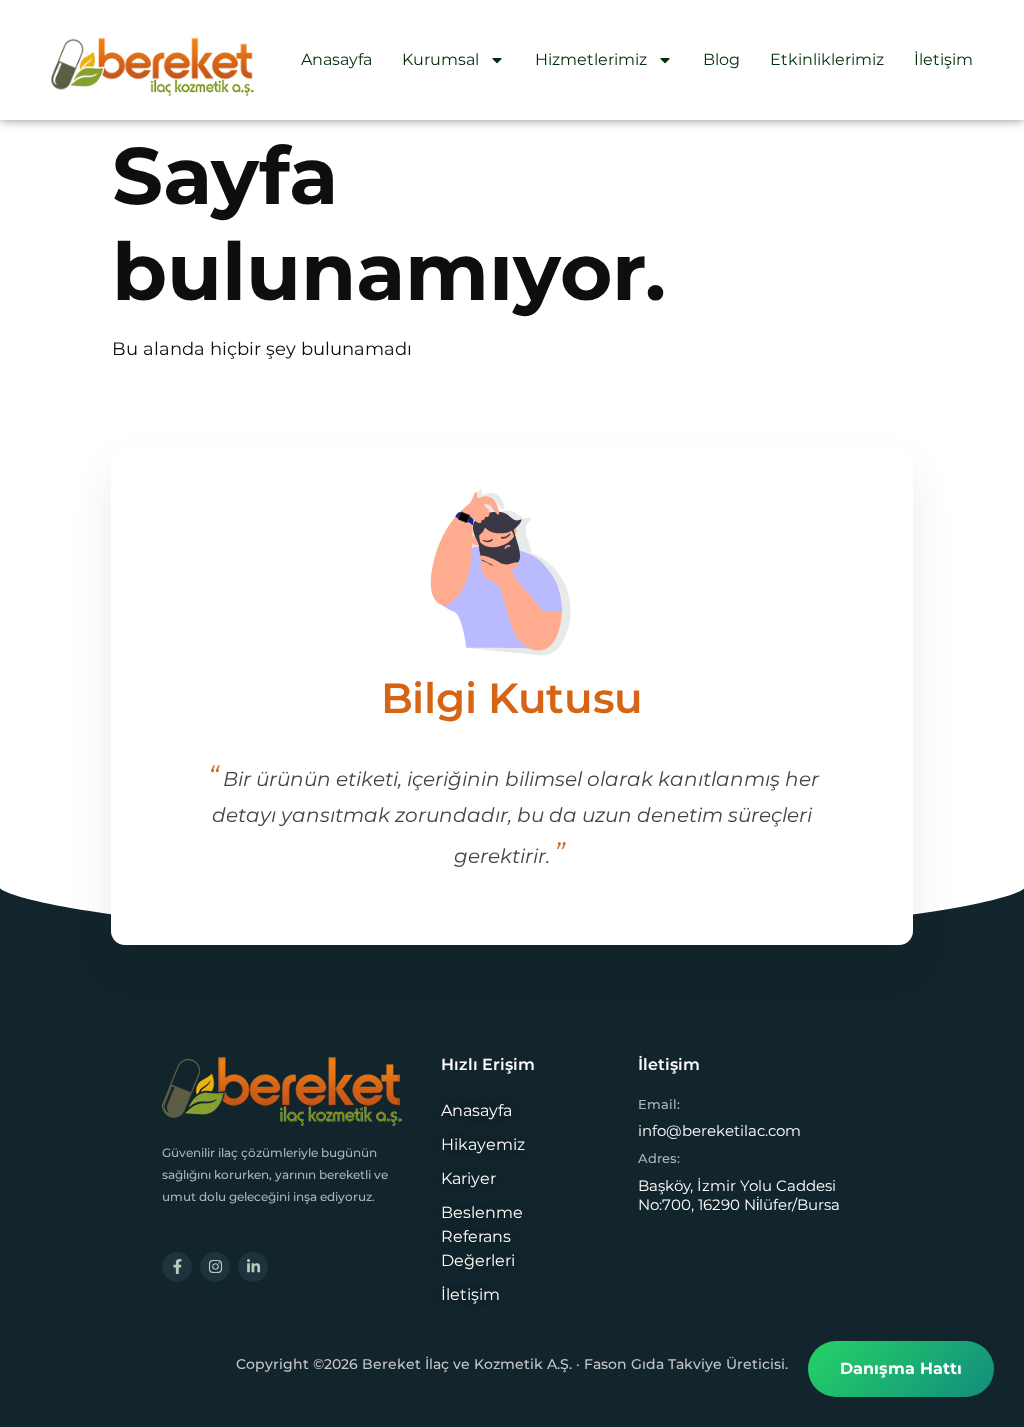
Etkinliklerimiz (827, 59)
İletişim (943, 59)
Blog (721, 59)
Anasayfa (336, 59)
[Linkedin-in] (253, 1267)
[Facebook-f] (177, 1267)
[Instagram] (215, 1267)
